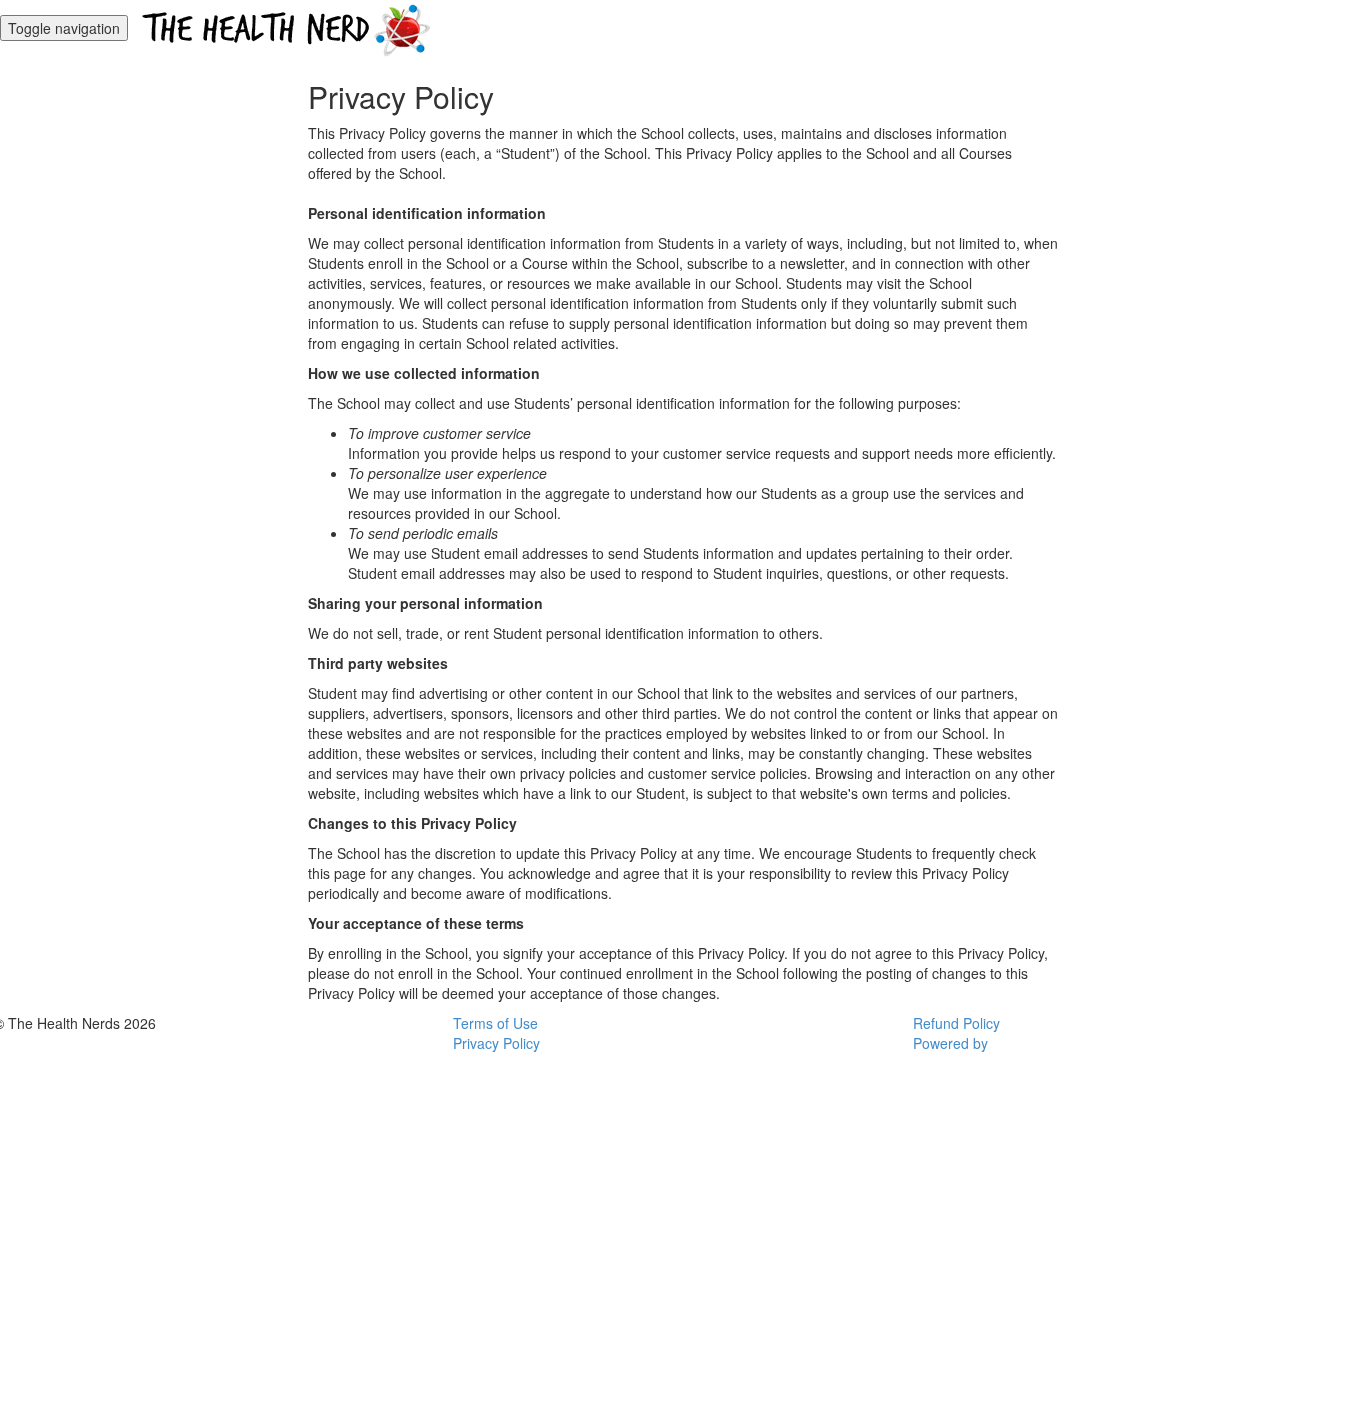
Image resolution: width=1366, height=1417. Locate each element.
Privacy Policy (496, 1043)
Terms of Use (495, 1023)
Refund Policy (956, 1023)
